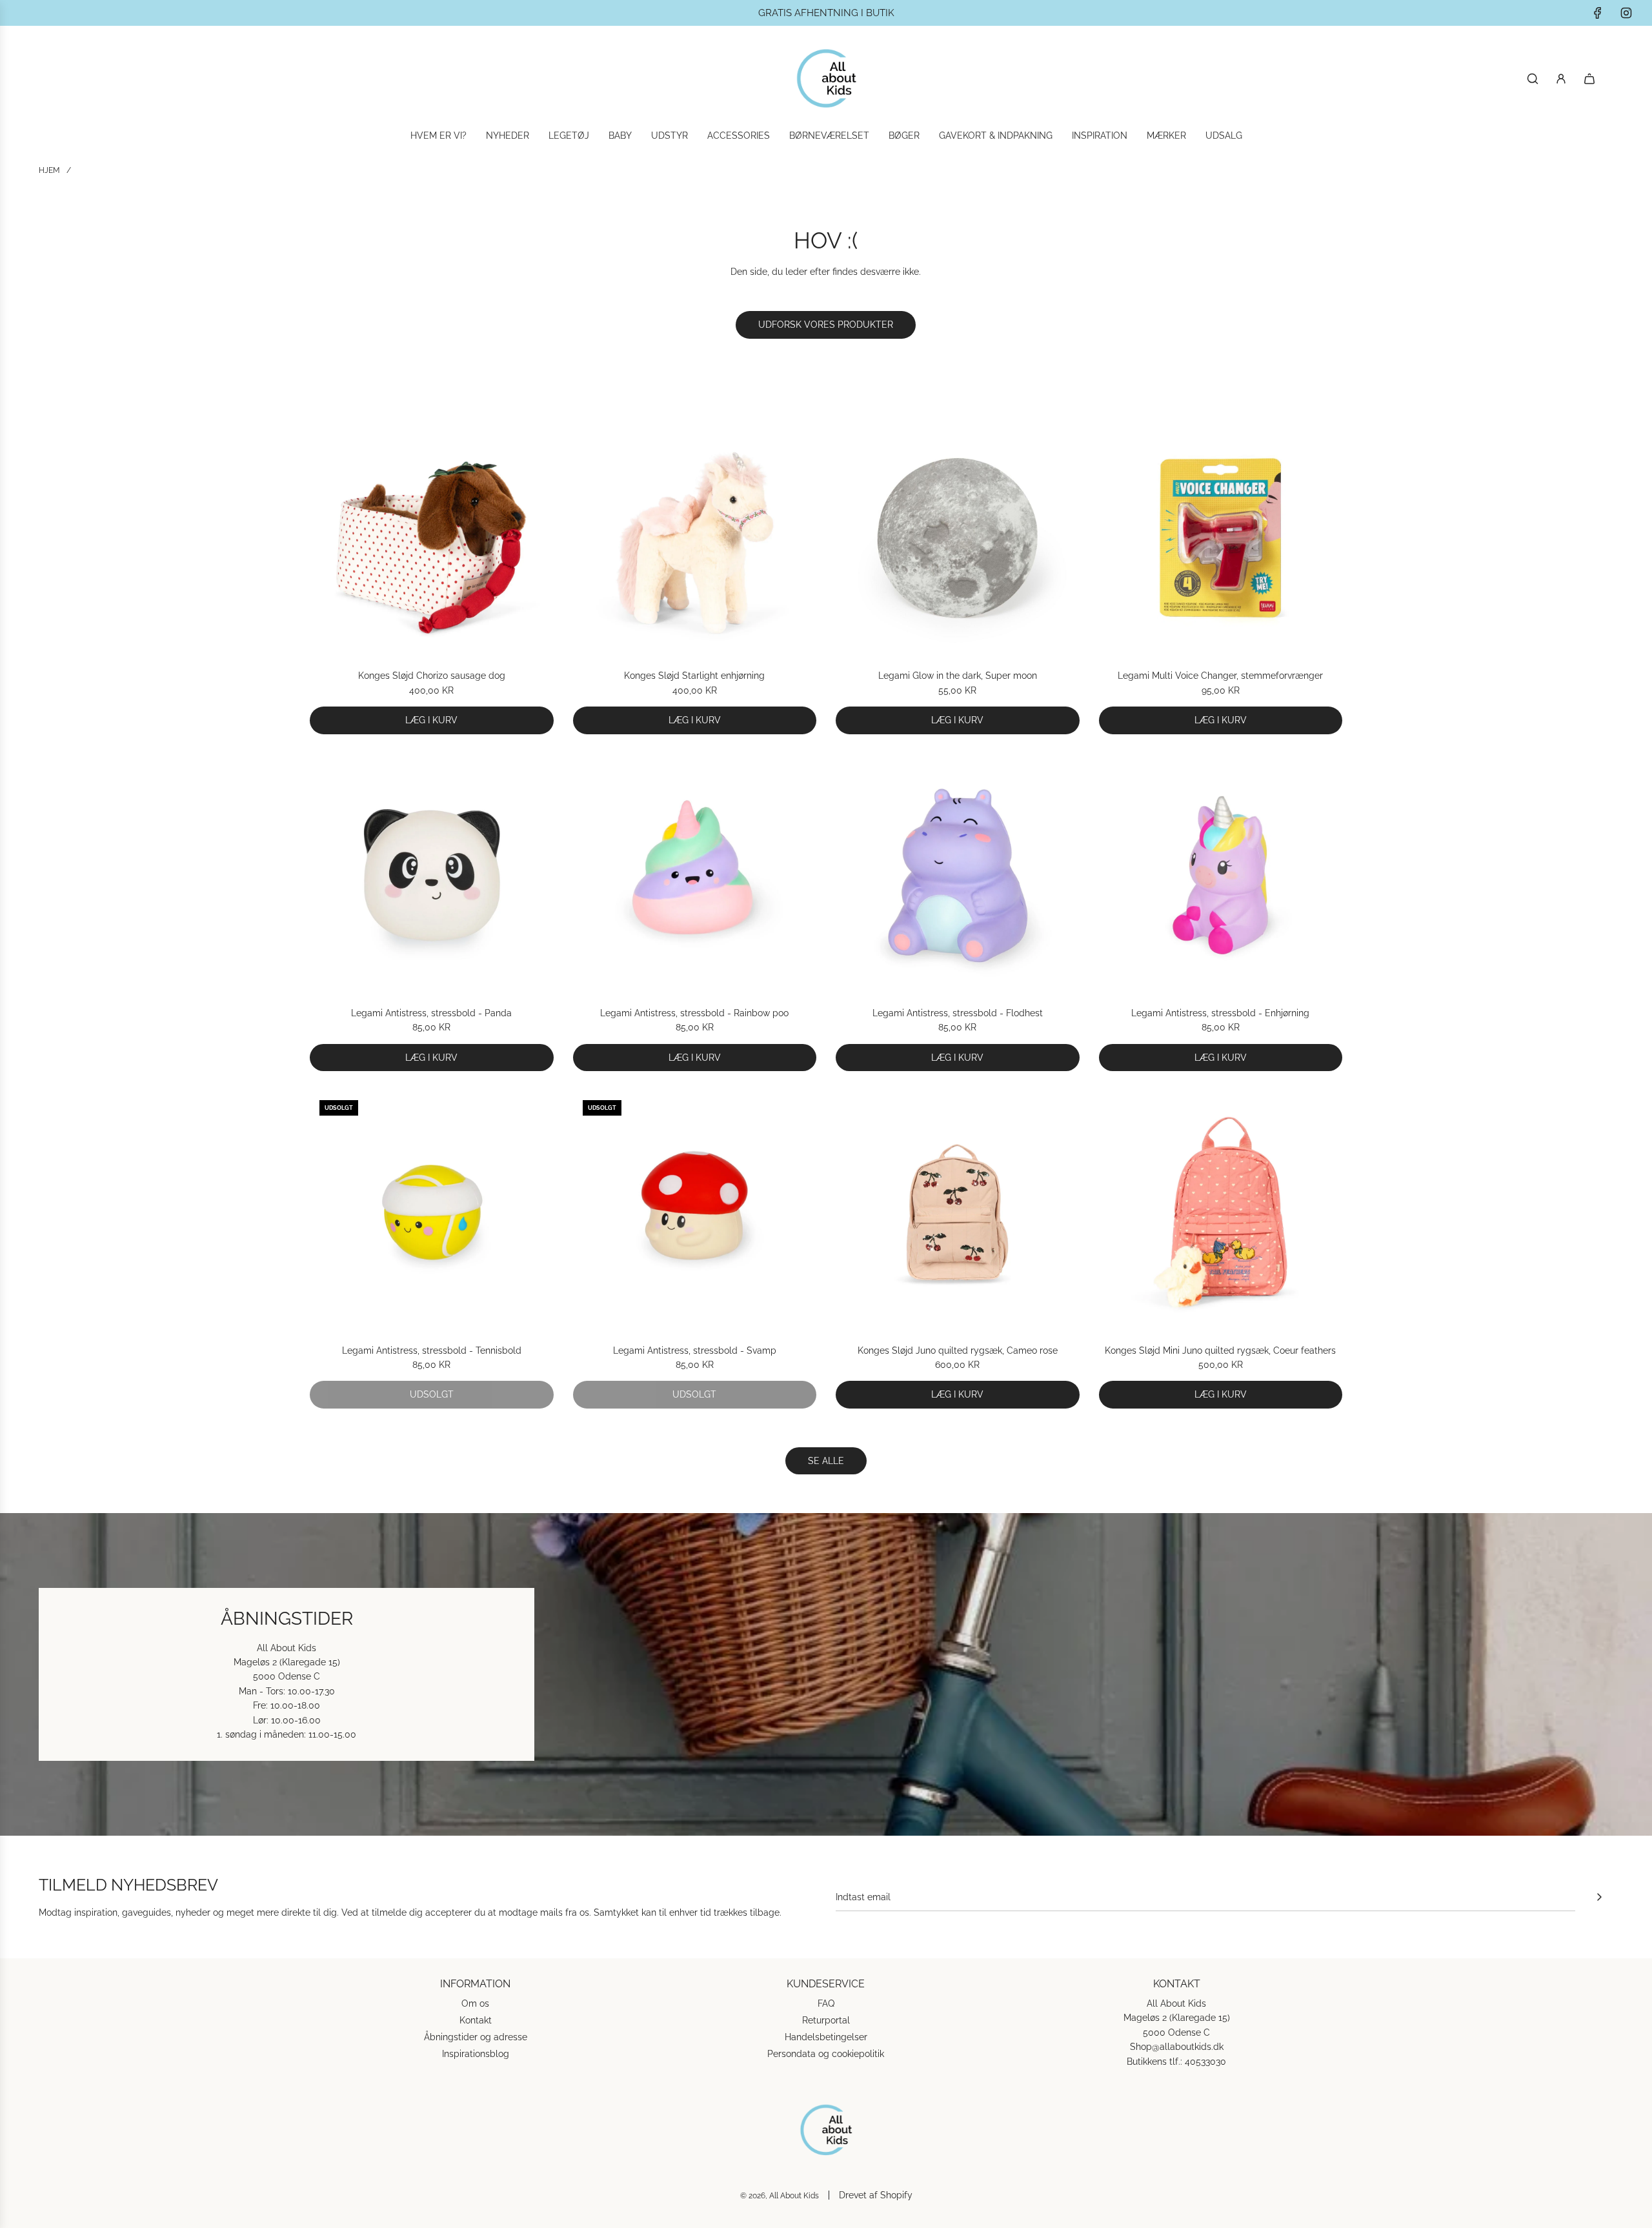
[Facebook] (1598, 13)
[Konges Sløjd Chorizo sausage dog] (432, 538)
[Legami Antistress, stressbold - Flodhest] (958, 876)
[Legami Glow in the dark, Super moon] (958, 538)
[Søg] (1533, 79)
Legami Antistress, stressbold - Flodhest (958, 1013)
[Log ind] (1561, 79)
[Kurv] (1589, 79)
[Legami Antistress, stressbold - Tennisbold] (432, 1212)
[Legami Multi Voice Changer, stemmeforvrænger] (1221, 538)
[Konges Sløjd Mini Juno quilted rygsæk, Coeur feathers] (1221, 1212)
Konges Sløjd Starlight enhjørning (694, 676)
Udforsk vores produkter (826, 325)
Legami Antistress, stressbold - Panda (431, 1013)
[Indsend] (1599, 1897)
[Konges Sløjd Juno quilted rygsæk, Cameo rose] (958, 1212)
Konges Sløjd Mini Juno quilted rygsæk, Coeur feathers (1220, 1350)
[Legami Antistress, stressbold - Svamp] (695, 1212)
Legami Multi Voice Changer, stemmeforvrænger (1220, 676)
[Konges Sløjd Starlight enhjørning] (695, 538)
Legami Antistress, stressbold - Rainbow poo (694, 1013)
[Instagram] (1626, 13)
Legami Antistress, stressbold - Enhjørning (1220, 1013)
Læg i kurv (431, 720)
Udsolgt (432, 1394)
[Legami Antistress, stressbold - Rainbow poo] (695, 876)
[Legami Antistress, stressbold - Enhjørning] (1221, 876)
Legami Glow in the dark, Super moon (958, 676)
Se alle (826, 1461)
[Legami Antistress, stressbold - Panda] (432, 876)
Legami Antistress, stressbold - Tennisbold (432, 1350)
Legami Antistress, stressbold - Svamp (695, 1350)
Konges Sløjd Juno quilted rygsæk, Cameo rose (958, 1350)
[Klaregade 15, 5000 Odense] (826, 1674)
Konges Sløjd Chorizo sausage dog (432, 676)
